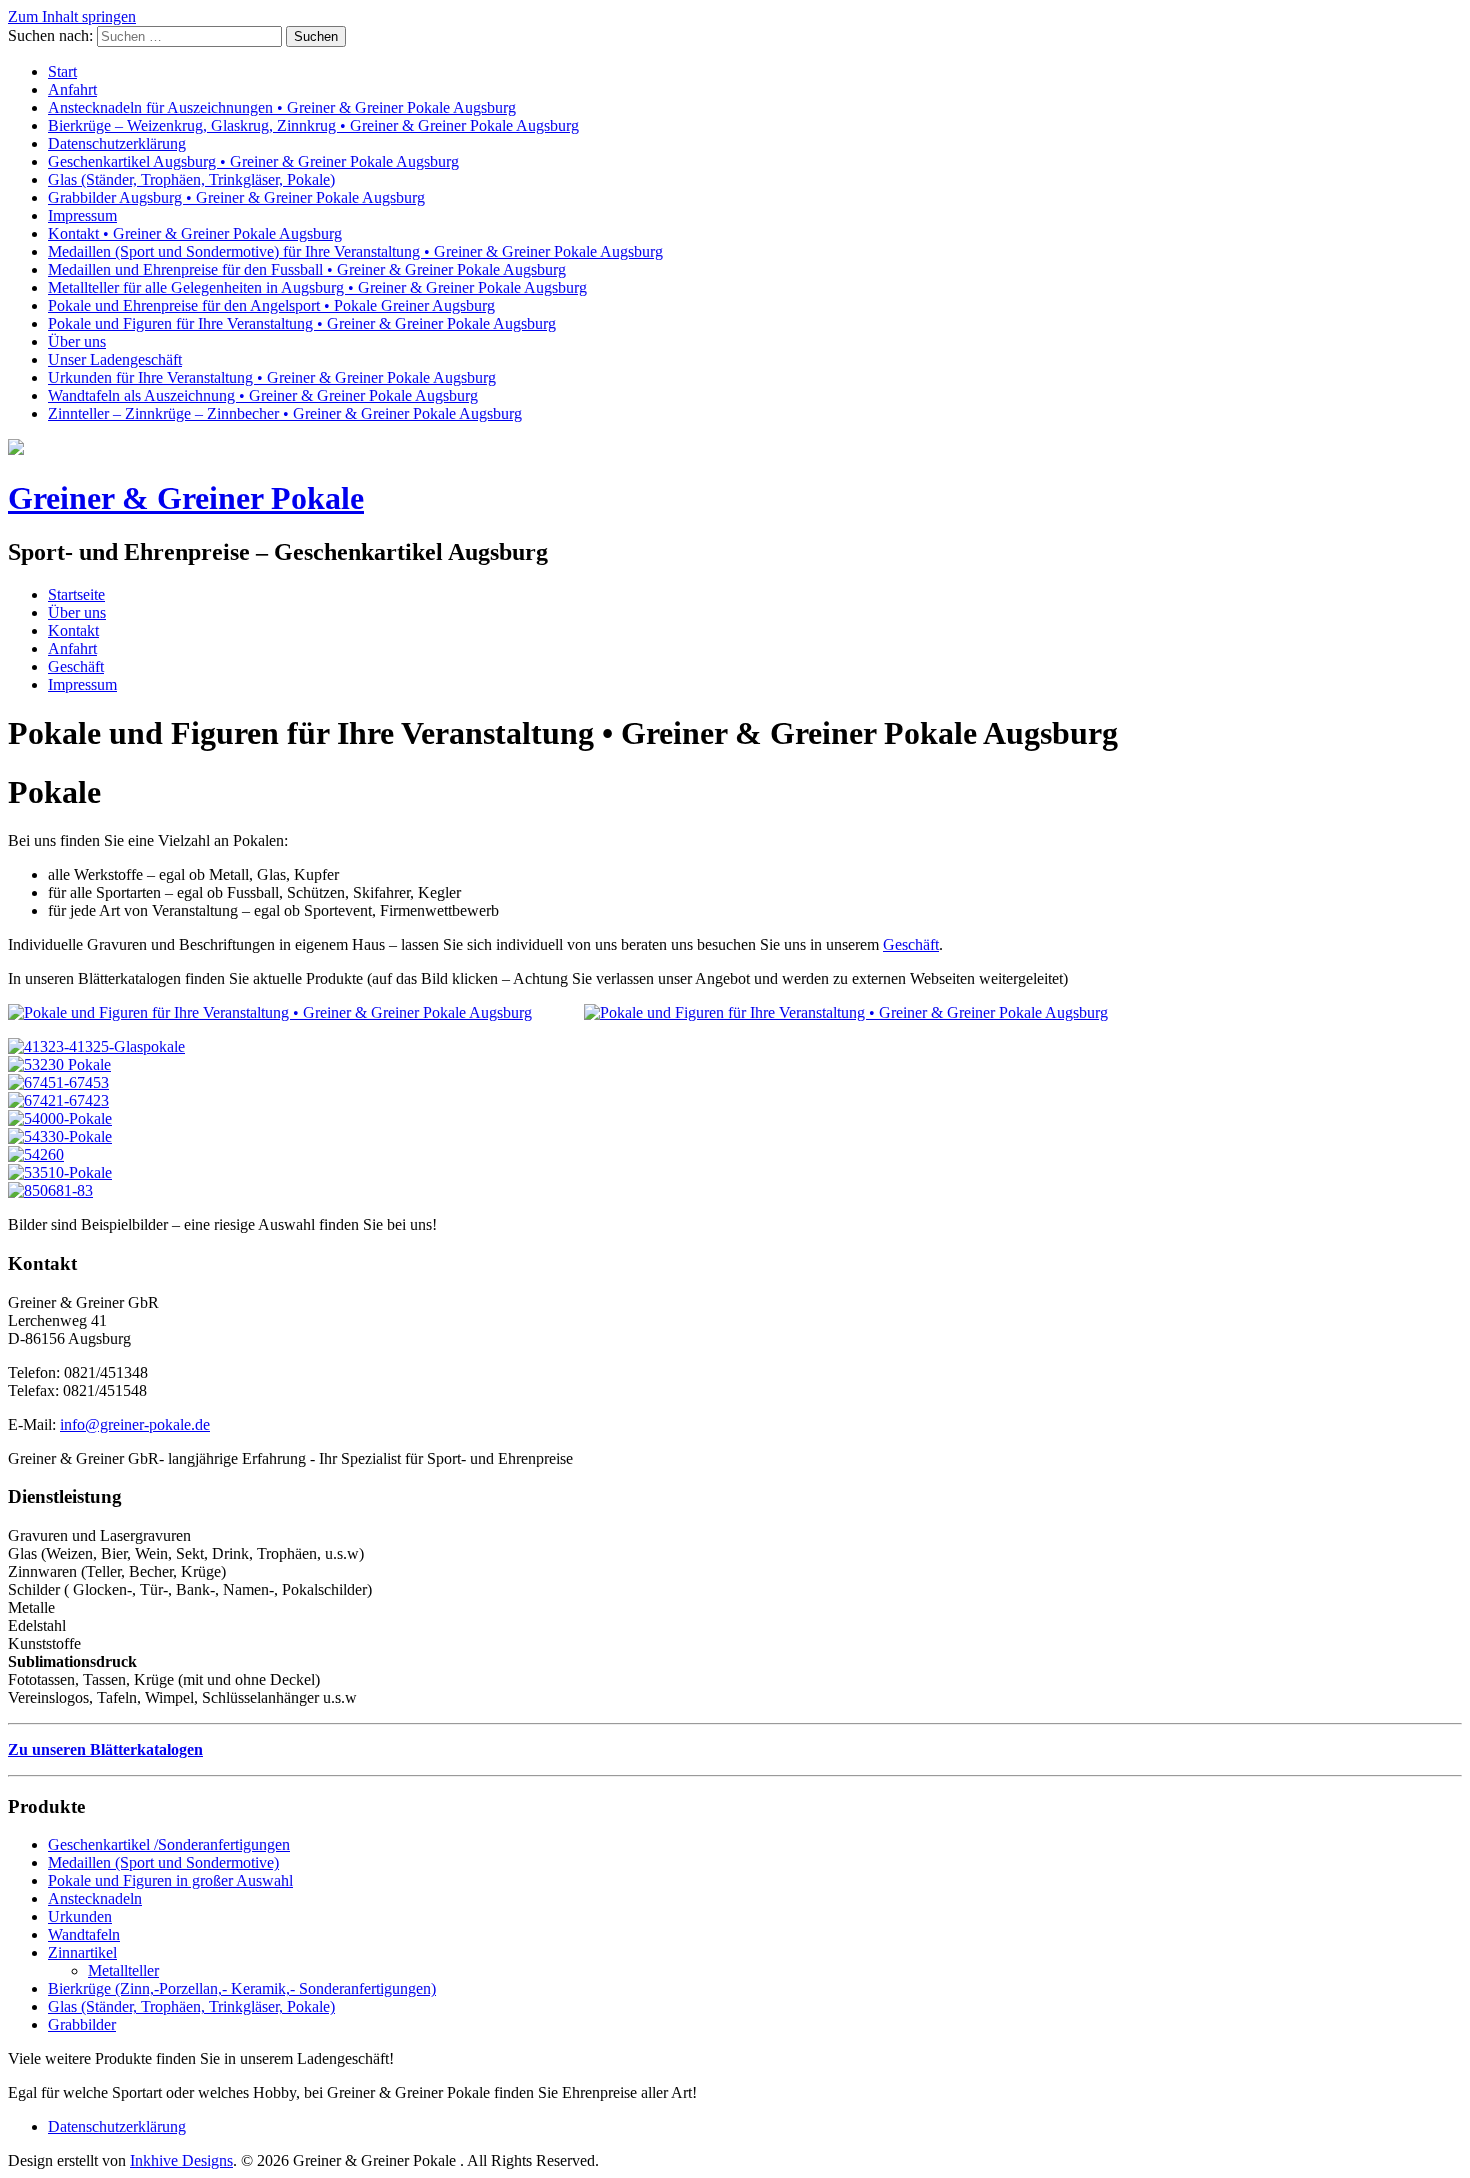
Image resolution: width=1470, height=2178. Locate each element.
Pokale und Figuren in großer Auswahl (170, 1880)
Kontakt (73, 630)
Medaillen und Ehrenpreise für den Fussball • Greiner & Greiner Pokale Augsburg (307, 269)
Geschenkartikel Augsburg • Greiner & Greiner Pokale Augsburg (253, 161)
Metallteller (123, 1970)
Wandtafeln (84, 1934)
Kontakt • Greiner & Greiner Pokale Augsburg (195, 233)
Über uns (77, 341)
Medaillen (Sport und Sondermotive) (163, 1862)
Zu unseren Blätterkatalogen (105, 1749)
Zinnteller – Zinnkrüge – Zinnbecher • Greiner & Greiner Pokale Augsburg (285, 413)
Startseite (76, 594)
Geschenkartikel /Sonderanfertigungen (169, 1844)
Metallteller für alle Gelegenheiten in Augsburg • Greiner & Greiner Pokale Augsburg (317, 287)
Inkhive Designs (181, 2160)
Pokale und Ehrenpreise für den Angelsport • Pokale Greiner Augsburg (271, 305)
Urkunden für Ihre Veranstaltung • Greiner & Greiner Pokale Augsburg (272, 377)
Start (62, 71)
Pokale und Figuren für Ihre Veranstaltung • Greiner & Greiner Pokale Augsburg (302, 323)
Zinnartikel (82, 1952)
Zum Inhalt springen (72, 16)
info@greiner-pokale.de (135, 1424)
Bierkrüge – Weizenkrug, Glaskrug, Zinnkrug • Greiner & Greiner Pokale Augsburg (313, 125)
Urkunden (80, 1916)
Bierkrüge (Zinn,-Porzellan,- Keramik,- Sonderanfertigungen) (242, 1988)
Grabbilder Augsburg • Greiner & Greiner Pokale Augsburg (236, 197)
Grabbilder (82, 2024)
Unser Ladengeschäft (115, 359)
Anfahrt (72, 89)
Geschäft (76, 666)
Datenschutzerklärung (117, 143)
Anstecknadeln (95, 1898)
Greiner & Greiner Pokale (186, 498)
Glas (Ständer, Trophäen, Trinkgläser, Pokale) (191, 179)
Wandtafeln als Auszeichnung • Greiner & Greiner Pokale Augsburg (263, 395)
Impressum (82, 215)
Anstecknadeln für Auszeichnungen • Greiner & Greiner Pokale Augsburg (282, 107)
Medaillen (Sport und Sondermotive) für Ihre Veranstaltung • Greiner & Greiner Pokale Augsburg (355, 251)
